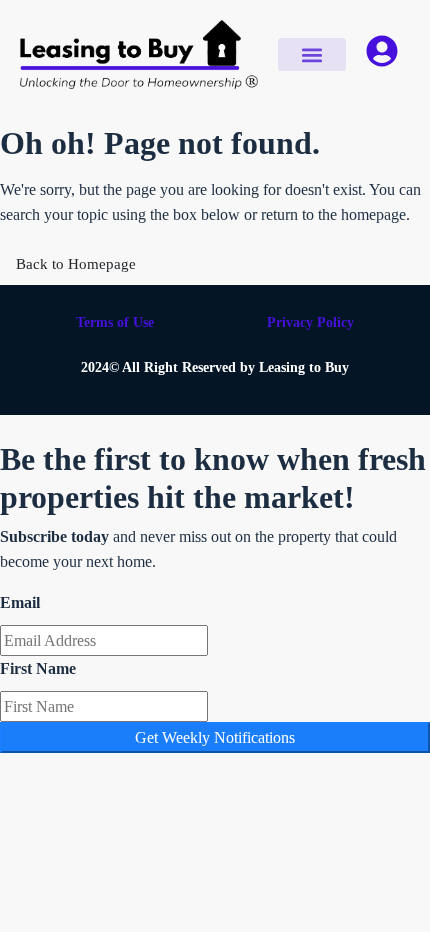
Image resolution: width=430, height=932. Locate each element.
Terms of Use (115, 322)
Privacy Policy (310, 322)
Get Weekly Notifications (215, 737)
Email (20, 602)
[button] (312, 54)
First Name (38, 668)
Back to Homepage (76, 264)
